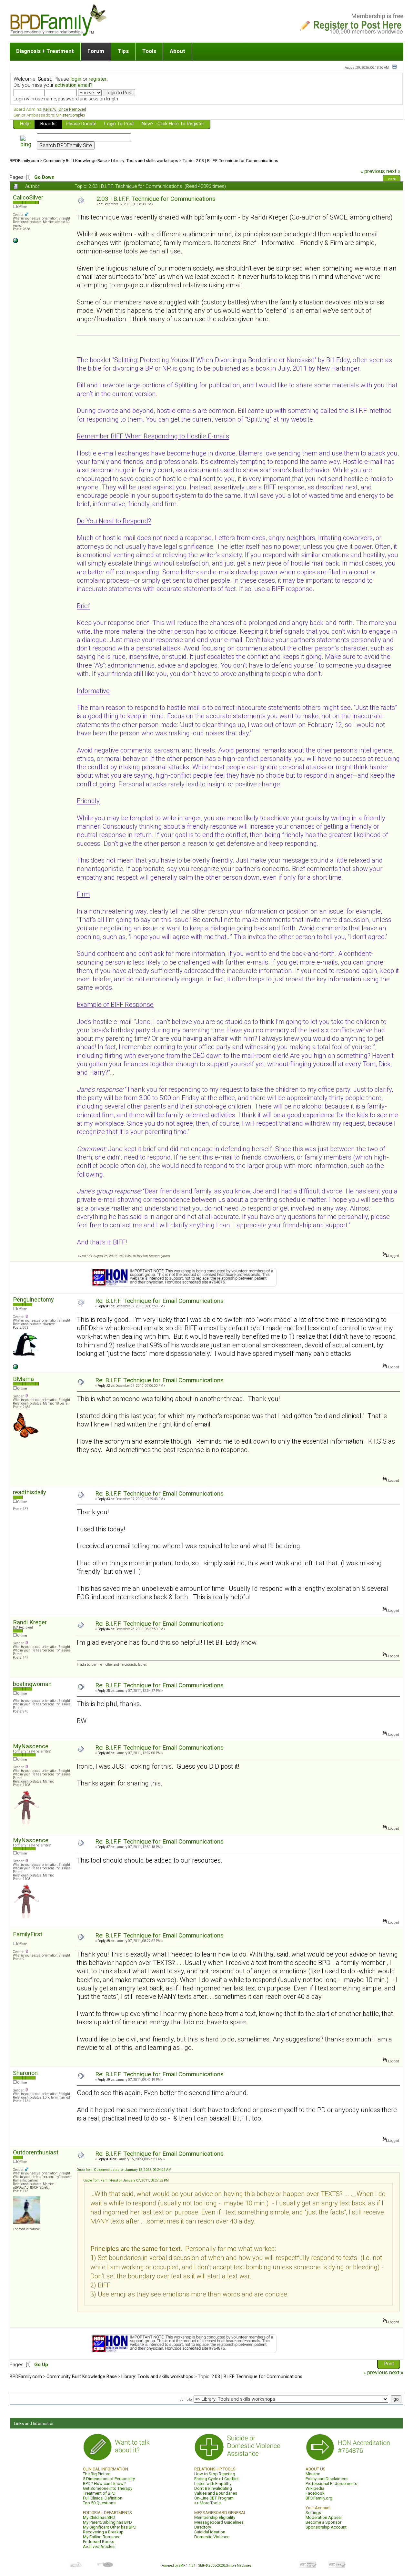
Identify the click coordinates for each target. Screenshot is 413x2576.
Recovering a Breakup (103, 2532)
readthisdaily (30, 1492)
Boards (48, 124)
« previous (373, 171)
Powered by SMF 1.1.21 (178, 2566)
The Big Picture (97, 2474)
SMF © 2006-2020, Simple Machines (225, 2566)
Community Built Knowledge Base (75, 160)
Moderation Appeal (324, 2517)
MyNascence (31, 1746)
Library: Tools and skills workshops (145, 160)
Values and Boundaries (216, 2493)
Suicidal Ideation (210, 2532)
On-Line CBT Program (214, 2498)
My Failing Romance (102, 2537)
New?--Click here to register (173, 124)
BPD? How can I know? (104, 2484)
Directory (203, 2527)
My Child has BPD (99, 2517)
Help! (25, 124)
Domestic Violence (212, 2537)
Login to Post (119, 124)
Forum (96, 51)
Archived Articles (99, 2546)
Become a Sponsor (323, 2522)
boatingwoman (32, 1684)
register (98, 79)
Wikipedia (315, 2488)
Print (392, 179)
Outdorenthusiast (36, 2152)
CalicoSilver (28, 197)
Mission (313, 2474)
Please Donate (81, 124)
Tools (149, 51)
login (76, 79)
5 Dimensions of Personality (109, 2479)
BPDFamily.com (24, 160)
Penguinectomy (33, 1299)
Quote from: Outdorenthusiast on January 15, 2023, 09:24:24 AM (124, 2170)
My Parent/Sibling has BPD (107, 2522)
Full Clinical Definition (103, 2498)
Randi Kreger (30, 1622)
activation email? (74, 85)
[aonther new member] (15, 1368)
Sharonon (25, 2073)
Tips (123, 51)
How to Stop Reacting (215, 2474)
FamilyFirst (28, 1934)
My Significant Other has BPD (110, 2527)
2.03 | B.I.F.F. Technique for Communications (237, 160)
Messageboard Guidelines (219, 2522)
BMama (23, 1379)
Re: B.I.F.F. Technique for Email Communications (159, 1301)
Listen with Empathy (213, 2484)
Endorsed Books (99, 2542)
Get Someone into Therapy (108, 2488)
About (177, 51)
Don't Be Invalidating (213, 2488)
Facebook (315, 2493)
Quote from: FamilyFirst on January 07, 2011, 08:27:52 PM (126, 2180)
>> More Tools (207, 2503)
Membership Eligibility (215, 2517)
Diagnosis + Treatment (45, 51)
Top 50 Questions (99, 2503)
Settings (313, 2513)
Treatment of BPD (99, 2493)
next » (393, 171)
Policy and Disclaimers (327, 2479)
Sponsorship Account (326, 2527)
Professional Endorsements (331, 2484)
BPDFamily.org (319, 2498)
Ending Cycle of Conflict (217, 2479)
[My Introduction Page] (15, 242)
